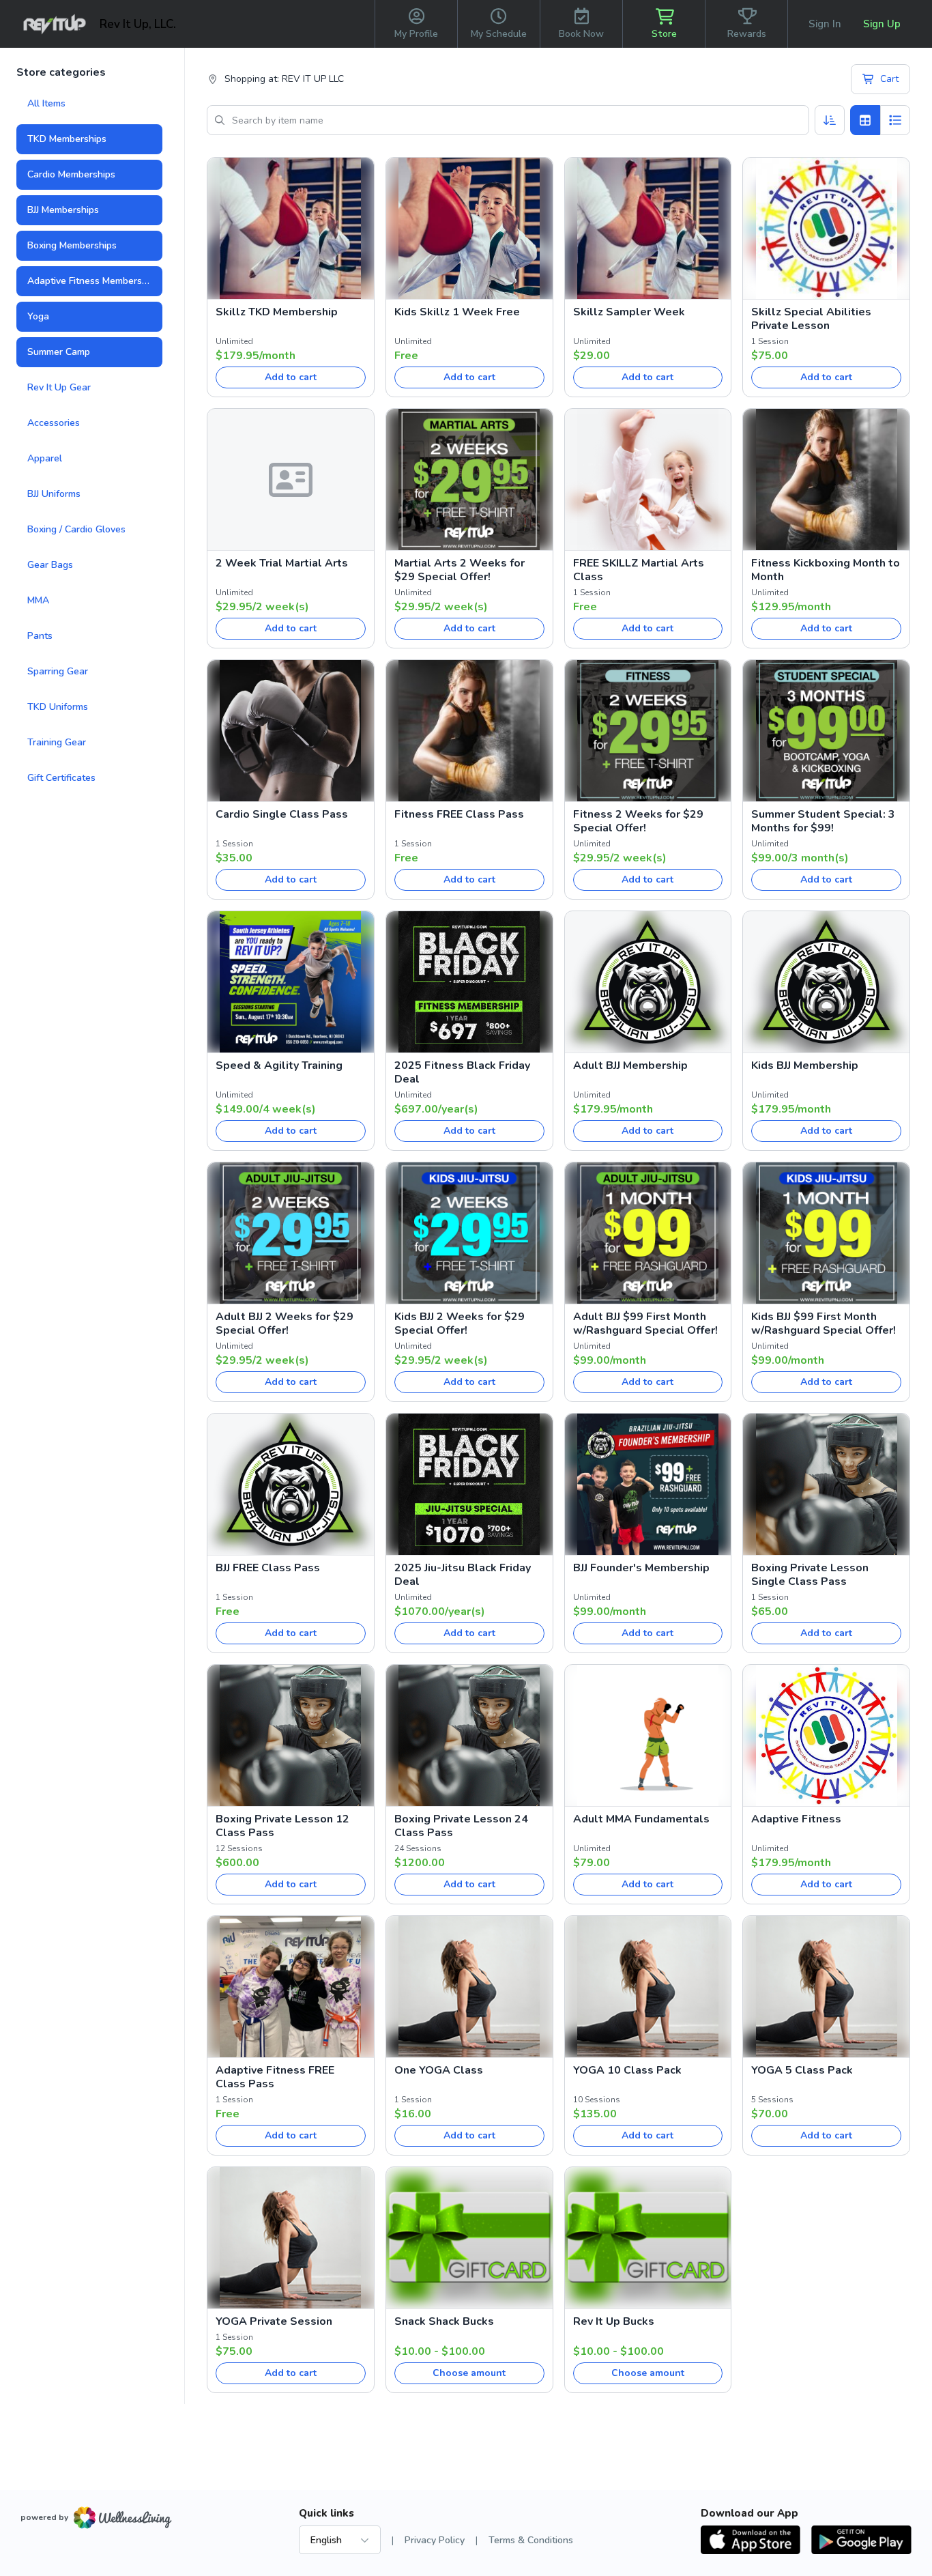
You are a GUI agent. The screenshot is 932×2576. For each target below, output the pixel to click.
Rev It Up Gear (59, 387)
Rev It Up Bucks (614, 2321)
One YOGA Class (439, 2070)
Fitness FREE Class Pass (459, 814)
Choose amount (469, 2373)
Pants (40, 636)
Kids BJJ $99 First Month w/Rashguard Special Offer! (824, 1323)
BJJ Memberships (63, 210)
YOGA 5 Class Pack (802, 2070)
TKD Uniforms (58, 707)
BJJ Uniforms (54, 494)
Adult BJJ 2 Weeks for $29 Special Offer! (285, 1323)
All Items (46, 103)
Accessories (54, 423)
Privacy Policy (435, 2540)
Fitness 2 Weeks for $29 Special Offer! (638, 821)
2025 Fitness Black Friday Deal (462, 1072)
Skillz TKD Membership (277, 312)
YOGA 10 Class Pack (627, 2070)
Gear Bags (50, 565)
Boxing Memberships (72, 245)
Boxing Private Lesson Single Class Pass (810, 1575)
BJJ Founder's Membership (641, 1568)
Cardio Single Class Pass (282, 814)
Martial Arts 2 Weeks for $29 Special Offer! (460, 570)
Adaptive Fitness (796, 1819)
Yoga (38, 316)
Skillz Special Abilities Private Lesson (811, 319)
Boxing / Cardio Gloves (76, 529)
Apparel (45, 458)
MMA (38, 600)
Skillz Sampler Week (629, 312)
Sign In (825, 24)
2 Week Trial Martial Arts (282, 563)
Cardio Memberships (71, 174)
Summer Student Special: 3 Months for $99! (823, 821)
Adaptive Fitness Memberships (93, 281)
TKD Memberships (67, 139)
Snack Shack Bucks (444, 2321)
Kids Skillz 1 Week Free (457, 312)
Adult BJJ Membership (630, 1065)
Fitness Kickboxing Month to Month (826, 570)
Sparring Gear (58, 671)
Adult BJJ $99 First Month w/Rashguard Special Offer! (645, 1323)
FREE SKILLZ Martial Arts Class (639, 570)
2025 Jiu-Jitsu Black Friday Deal (463, 1575)
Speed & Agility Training (279, 1065)
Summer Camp (59, 352)
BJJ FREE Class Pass (268, 1568)
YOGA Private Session (274, 2321)
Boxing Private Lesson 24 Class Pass (461, 1826)
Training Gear (57, 742)
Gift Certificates (61, 778)
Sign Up (882, 24)
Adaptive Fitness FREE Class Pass (275, 2077)
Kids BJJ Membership (805, 1065)
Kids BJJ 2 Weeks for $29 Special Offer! (460, 1323)
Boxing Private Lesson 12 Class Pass (282, 1826)
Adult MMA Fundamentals (641, 1819)
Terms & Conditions (531, 2540)
